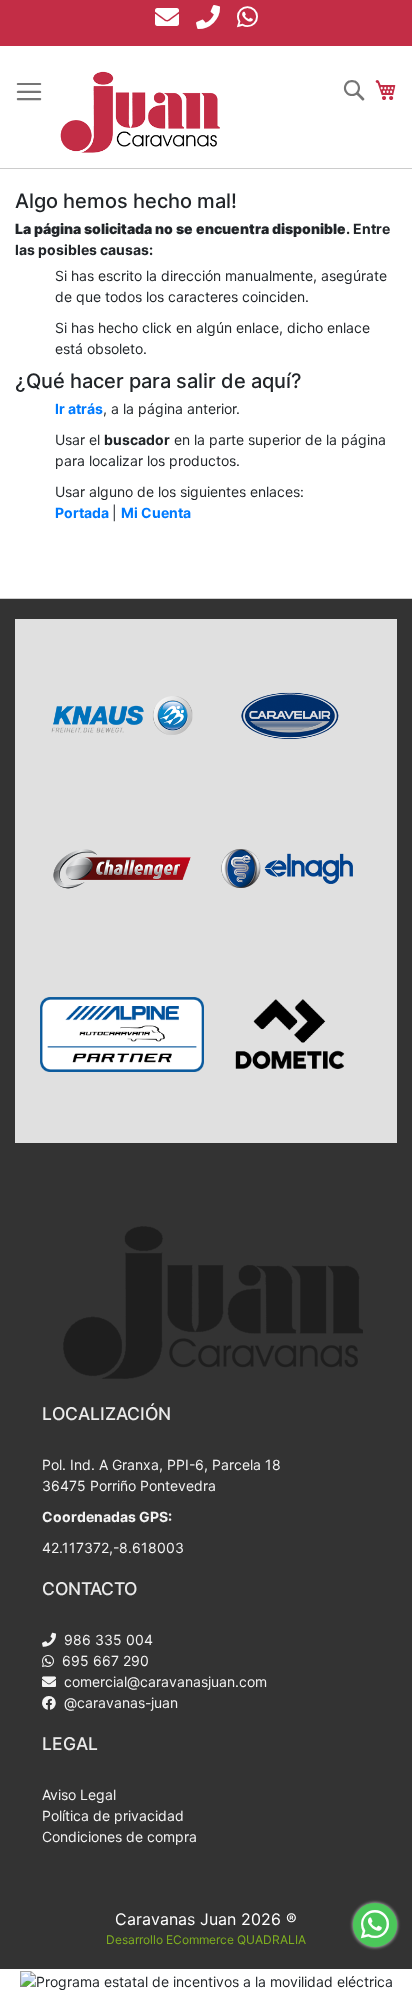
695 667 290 (103, 1660)
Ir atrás (79, 408)
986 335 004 (106, 1639)
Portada (82, 512)
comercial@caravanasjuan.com (163, 1681)
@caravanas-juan (119, 1702)
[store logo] (140, 112)
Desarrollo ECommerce (206, 1939)
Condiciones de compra (119, 1836)
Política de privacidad (113, 1815)
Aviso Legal (79, 1794)
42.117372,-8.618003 (113, 1547)
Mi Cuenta (156, 512)
